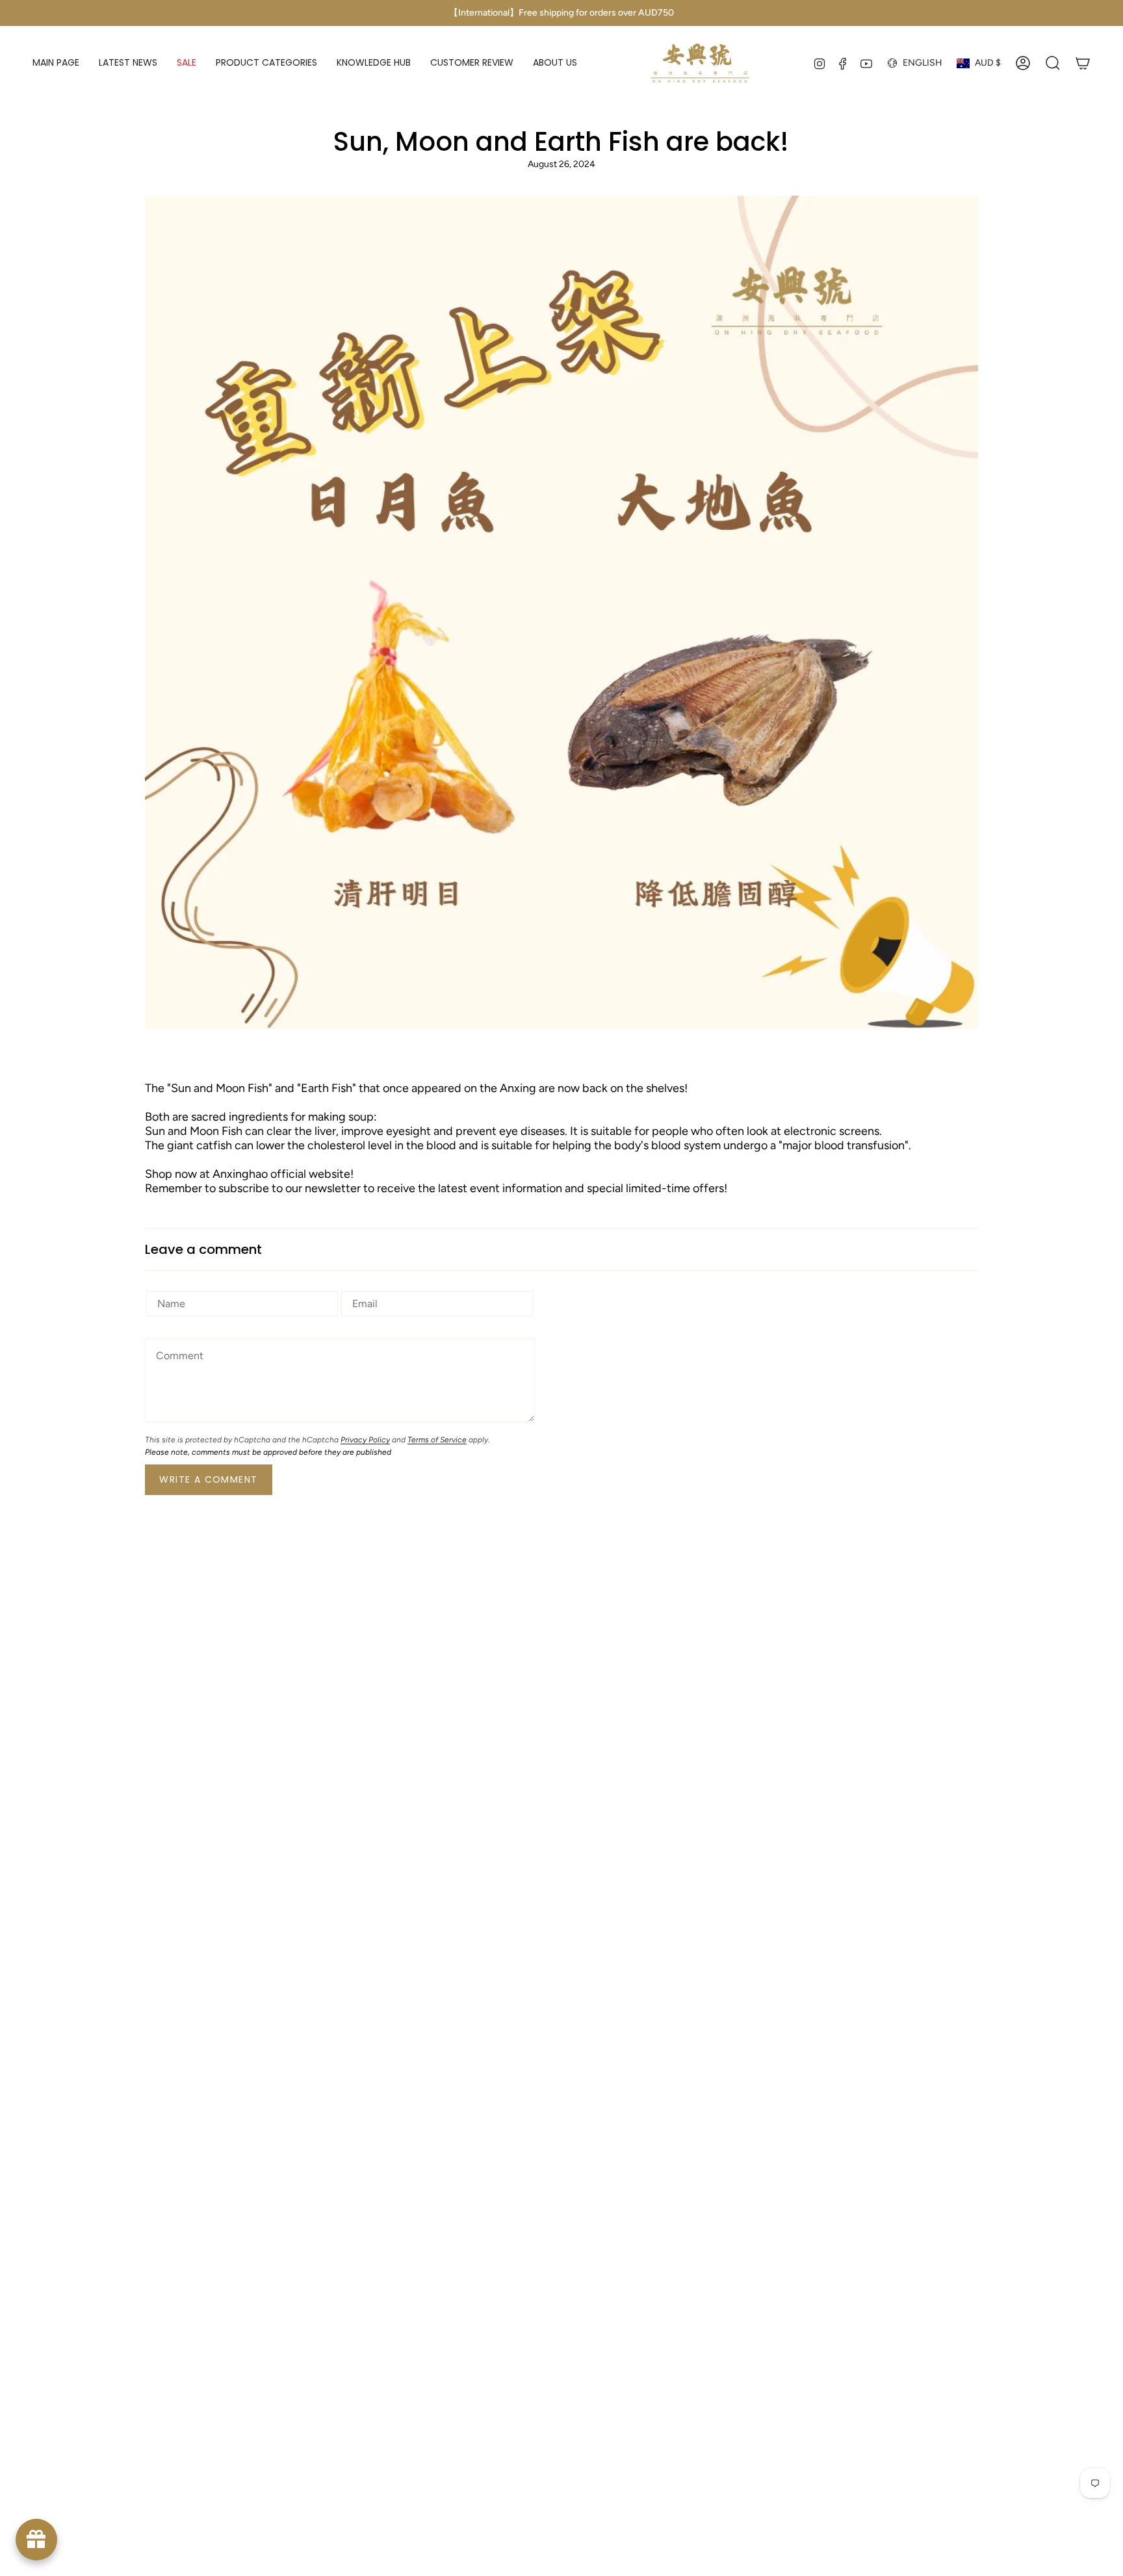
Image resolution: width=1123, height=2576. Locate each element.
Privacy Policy (365, 1440)
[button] (266, 63)
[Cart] (1083, 63)
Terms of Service (437, 1440)
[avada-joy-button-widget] (36, 2540)
